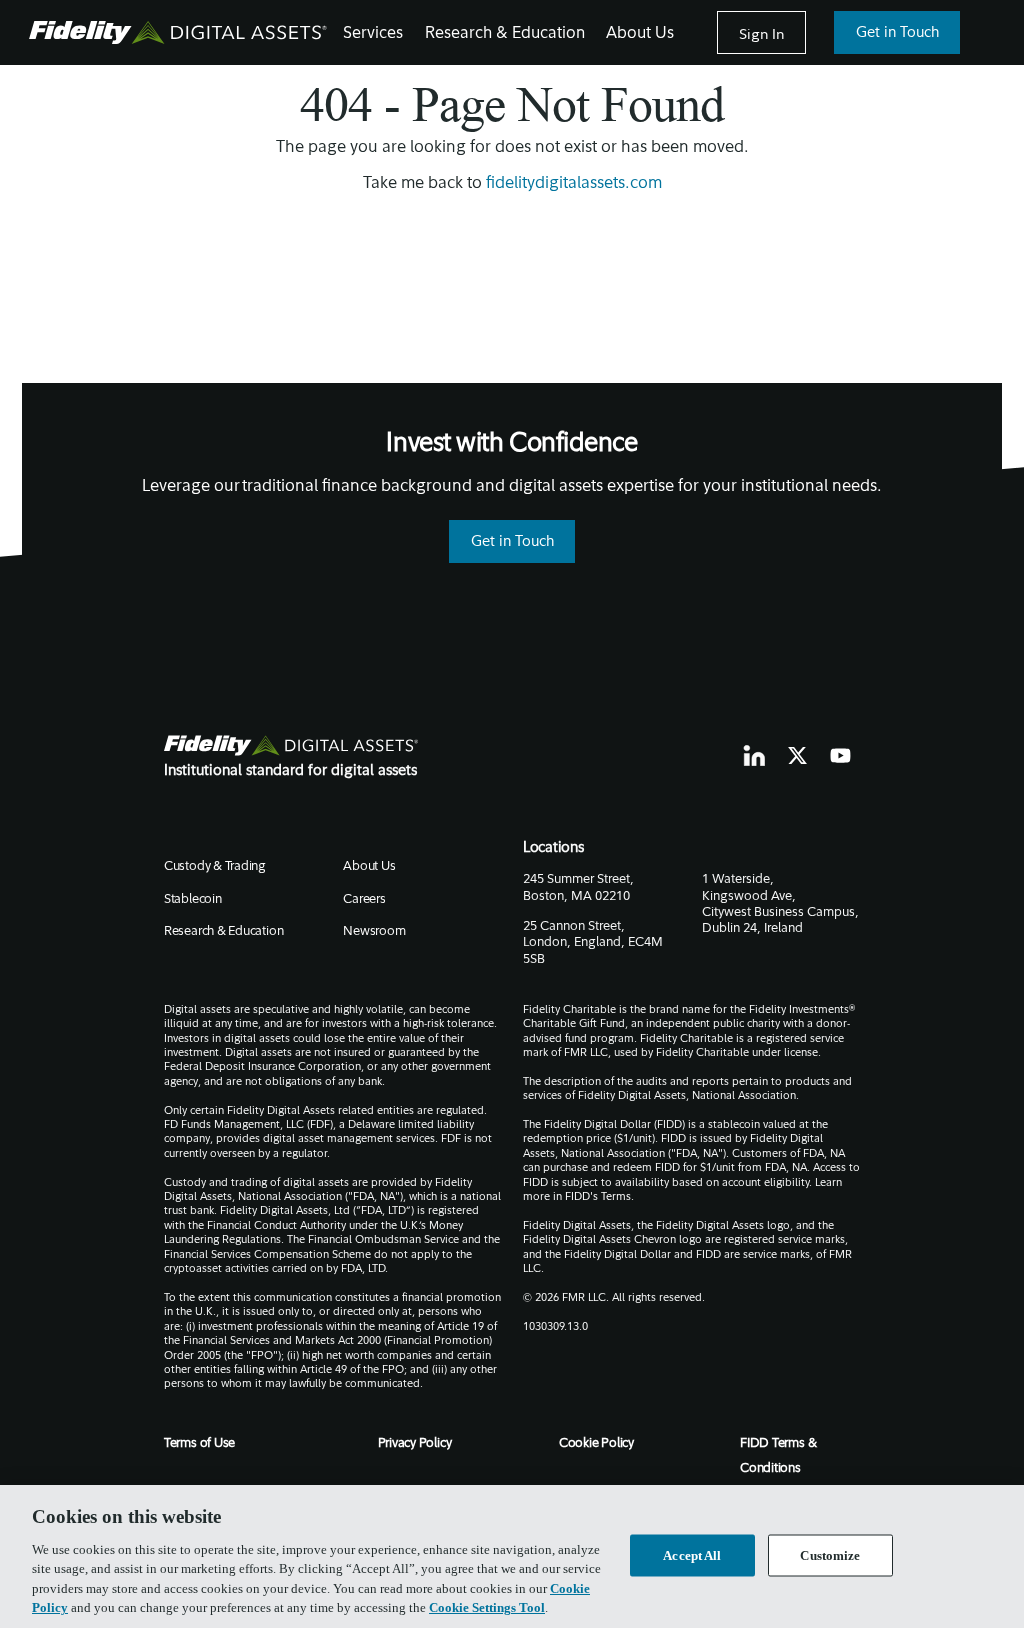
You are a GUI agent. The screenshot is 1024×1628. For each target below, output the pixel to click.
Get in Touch (897, 33)
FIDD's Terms (598, 1197)
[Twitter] (798, 756)
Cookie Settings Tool (487, 1607)
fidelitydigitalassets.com (574, 184)
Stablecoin (193, 900)
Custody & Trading (215, 867)
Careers (364, 900)
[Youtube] (841, 755)
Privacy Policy (415, 1444)
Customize (830, 1555)
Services (373, 34)
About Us (640, 34)
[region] (512, 1556)
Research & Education (504, 34)
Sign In (761, 33)
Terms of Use (199, 1444)
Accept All (692, 1555)
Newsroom (374, 932)
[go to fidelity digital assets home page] (292, 745)
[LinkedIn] (754, 756)
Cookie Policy (596, 1444)
